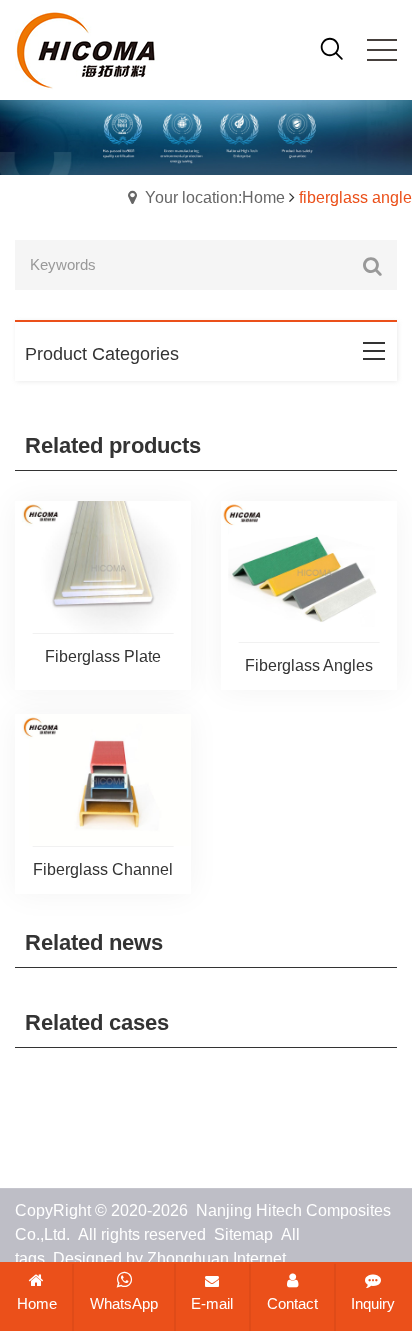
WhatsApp (124, 1303)
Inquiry (373, 1303)
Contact (292, 1303)
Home (37, 1303)
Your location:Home (215, 197)
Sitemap (243, 1234)
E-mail (212, 1303)
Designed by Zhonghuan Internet (169, 1258)
